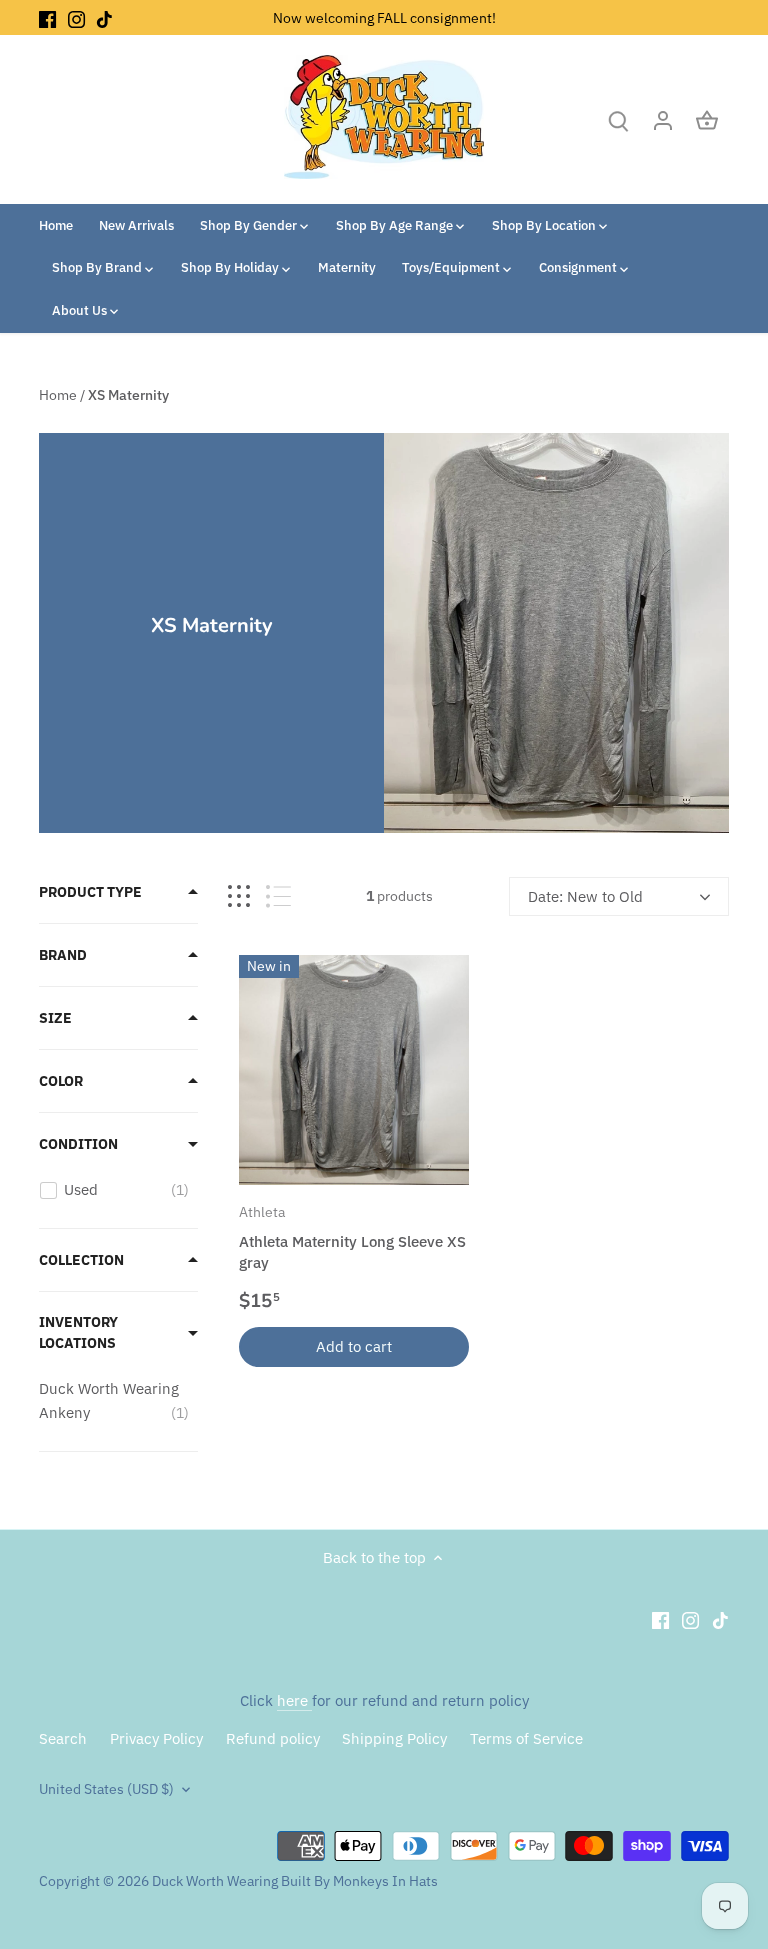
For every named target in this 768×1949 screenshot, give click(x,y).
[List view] (278, 896)
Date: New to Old (585, 896)
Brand (63, 955)
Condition (78, 1144)
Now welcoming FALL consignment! (384, 17)
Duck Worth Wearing (215, 1881)
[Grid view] (239, 896)
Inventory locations (78, 1332)
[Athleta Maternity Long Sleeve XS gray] (354, 1070)
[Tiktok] (104, 17)
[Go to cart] (707, 119)
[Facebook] (47, 17)
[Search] (619, 119)
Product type (90, 892)
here (294, 1700)
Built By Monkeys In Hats (358, 1881)
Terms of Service (526, 1738)
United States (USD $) (106, 1789)
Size (55, 1018)
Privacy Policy (156, 1738)
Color (61, 1081)
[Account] (663, 119)
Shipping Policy (394, 1738)
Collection (81, 1260)
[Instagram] (76, 17)
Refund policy (273, 1738)
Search (63, 1738)
